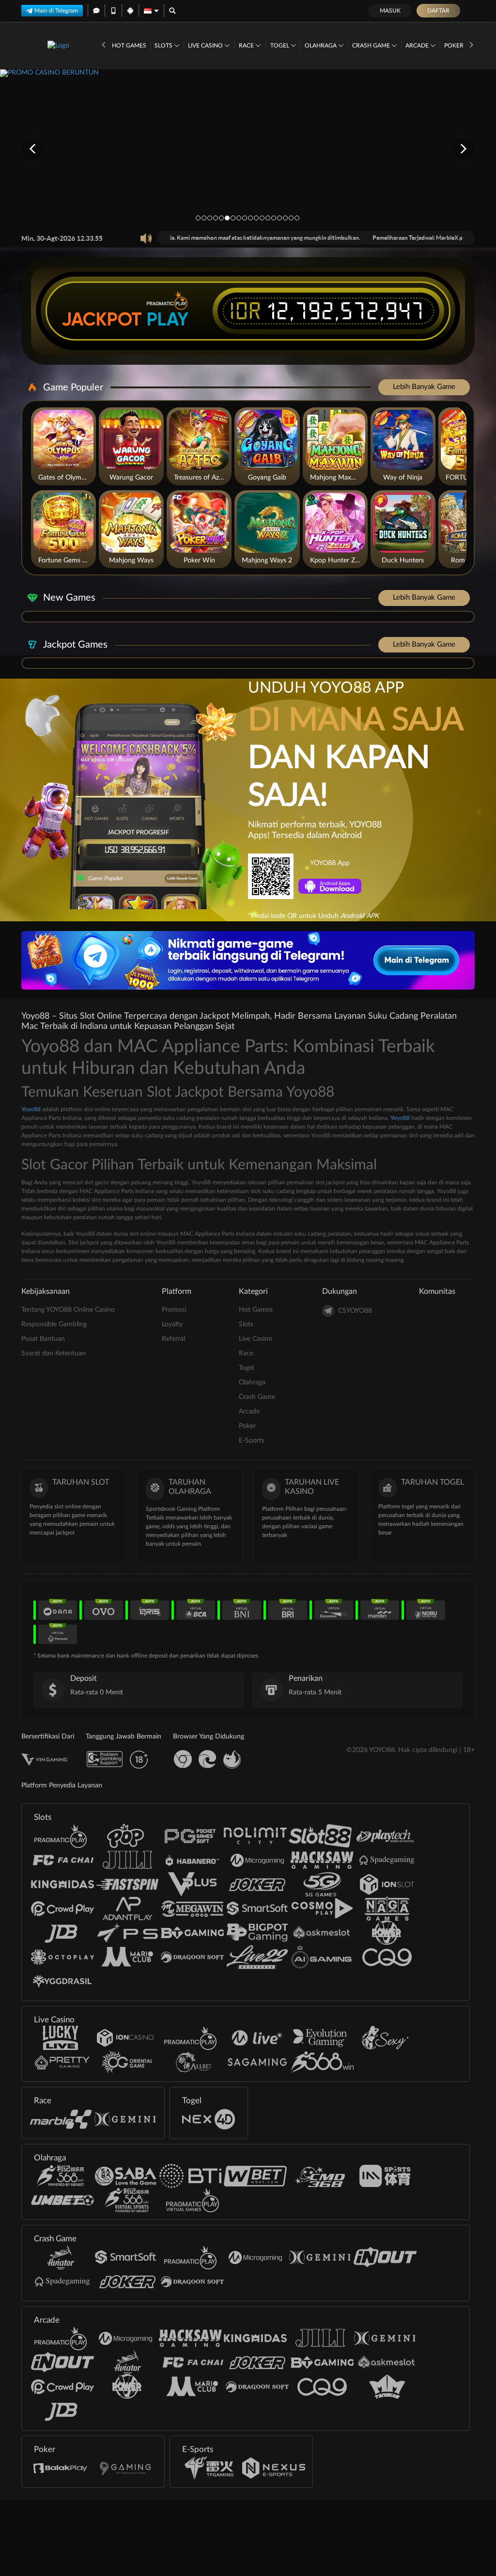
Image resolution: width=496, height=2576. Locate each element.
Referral (173, 1339)
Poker (455, 46)
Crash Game (372, 46)
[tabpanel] (248, 148)
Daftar (438, 11)
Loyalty (172, 1324)
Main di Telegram (56, 11)
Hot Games (129, 46)
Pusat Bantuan (43, 1339)
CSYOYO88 (355, 1311)
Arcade (418, 46)
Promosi (174, 1310)
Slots (164, 46)
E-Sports (252, 1441)
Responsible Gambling (54, 1324)
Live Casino (206, 46)
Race (247, 46)
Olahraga (321, 46)
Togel (280, 46)
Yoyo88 (31, 1109)
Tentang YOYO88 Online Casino (68, 1310)
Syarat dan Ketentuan (54, 1353)
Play (168, 319)
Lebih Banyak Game (424, 387)
